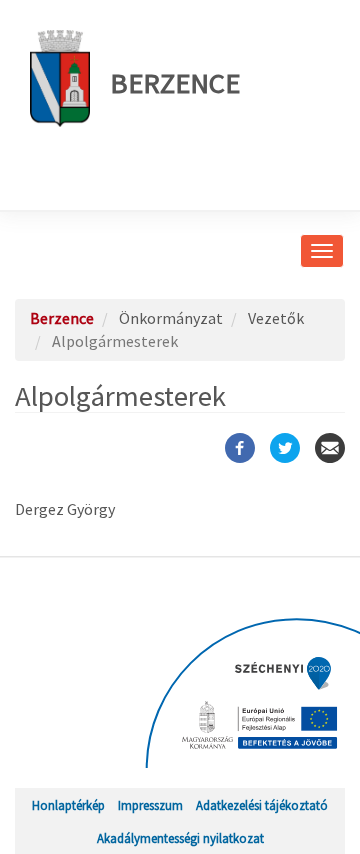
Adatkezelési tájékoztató (262, 805)
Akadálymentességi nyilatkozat (180, 838)
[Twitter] (285, 448)
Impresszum (150, 805)
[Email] (330, 448)
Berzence (175, 83)
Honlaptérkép (68, 805)
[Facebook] (240, 448)
